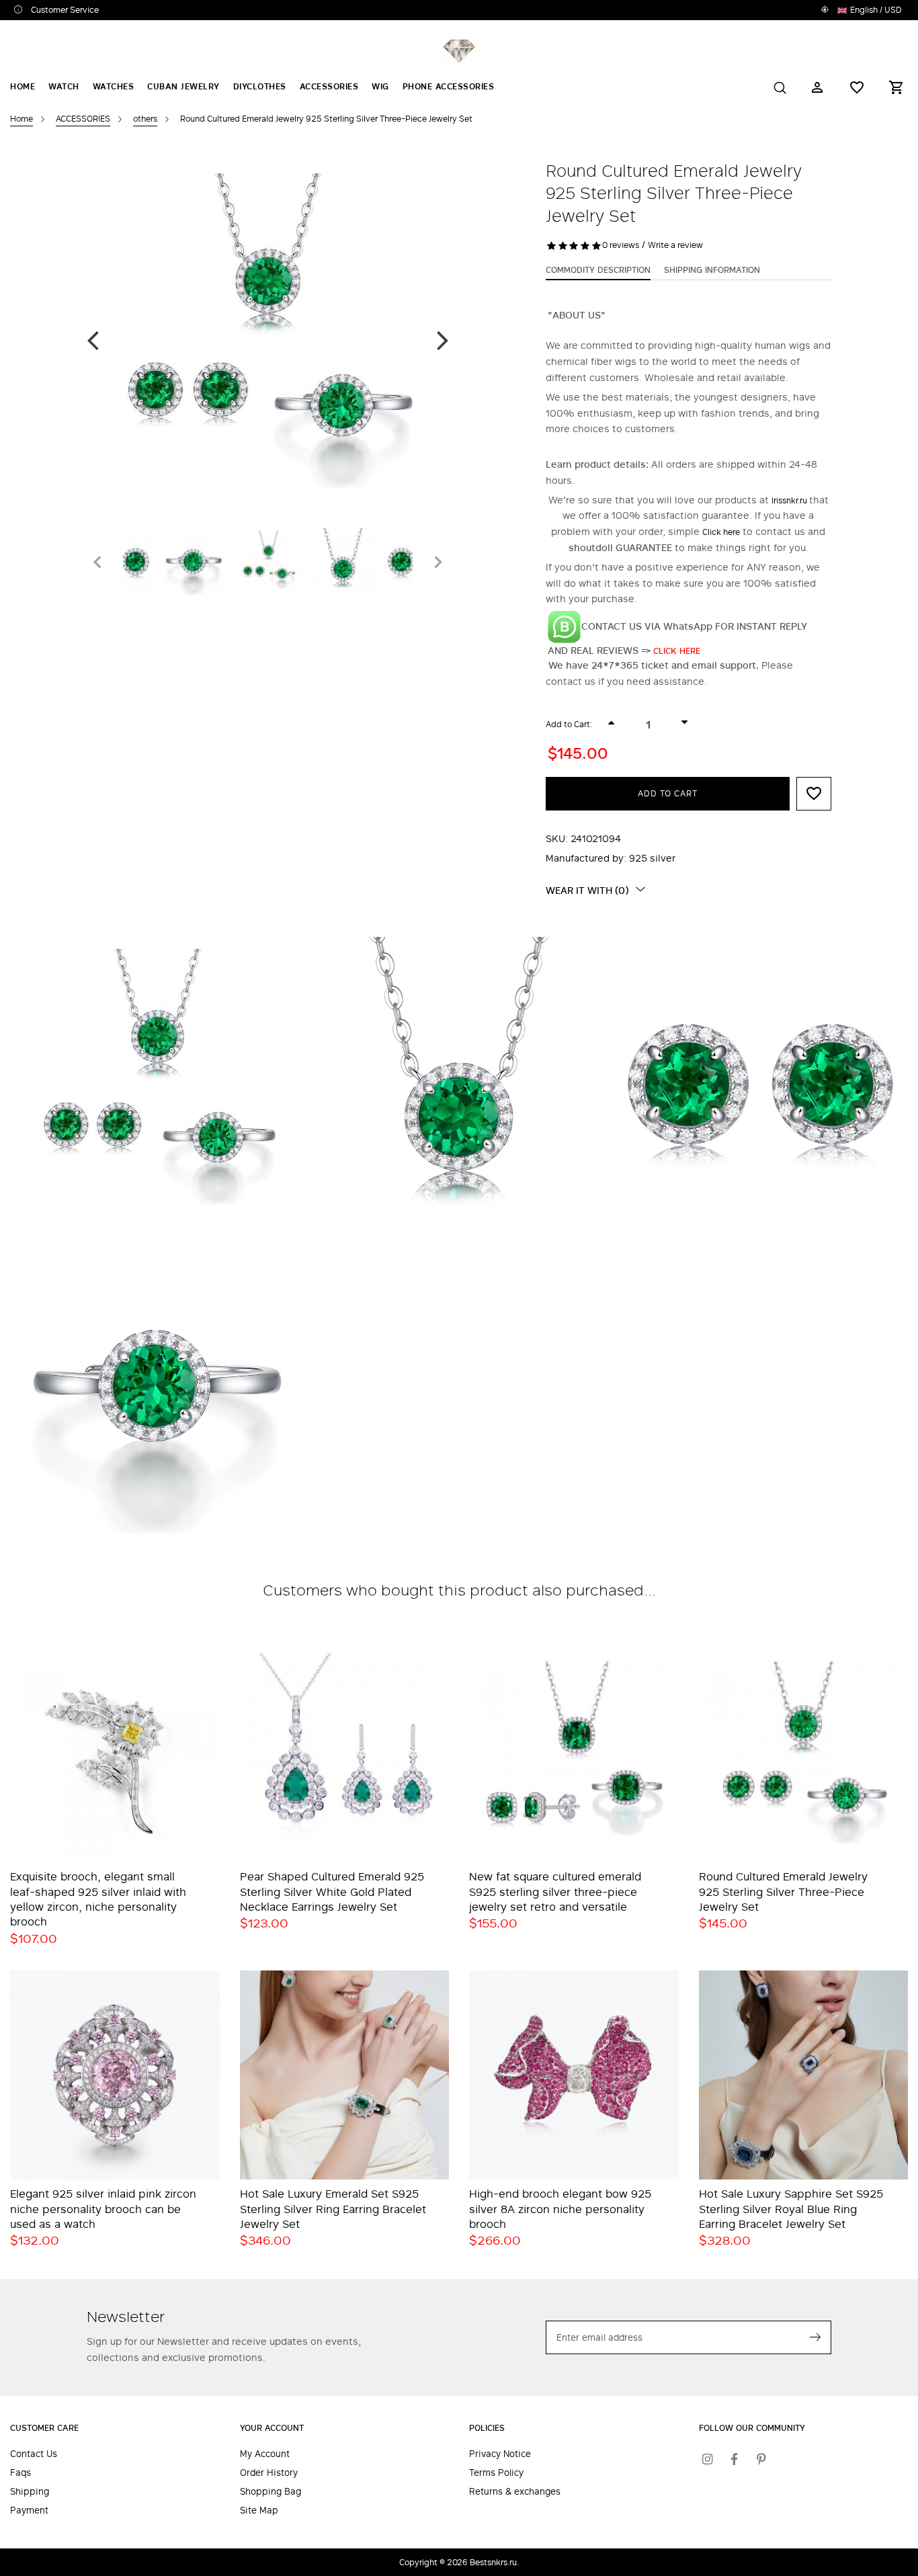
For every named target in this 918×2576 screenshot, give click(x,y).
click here (721, 532)
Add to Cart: (569, 724)
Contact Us (34, 2454)
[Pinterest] (761, 2459)
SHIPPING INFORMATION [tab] (712, 269)
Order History (269, 2473)
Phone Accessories (449, 86)
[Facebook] (735, 2459)
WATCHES (114, 86)
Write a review (675, 245)
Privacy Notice (500, 2454)
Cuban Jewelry (183, 86)
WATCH (64, 86)
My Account (265, 2454)
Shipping (30, 2492)
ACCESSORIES (329, 86)
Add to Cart (668, 793)
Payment (29, 2510)
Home (23, 86)
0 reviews (621, 245)
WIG (380, 86)
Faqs (20, 2473)
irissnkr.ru (790, 500)
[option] (268, 340)
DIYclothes (260, 86)
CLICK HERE (678, 651)
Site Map (259, 2510)
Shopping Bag (270, 2492)
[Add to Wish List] (814, 794)
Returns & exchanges (515, 2492)
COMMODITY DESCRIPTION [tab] (598, 269)
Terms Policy (496, 2473)
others (145, 118)
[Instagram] (708, 2459)
